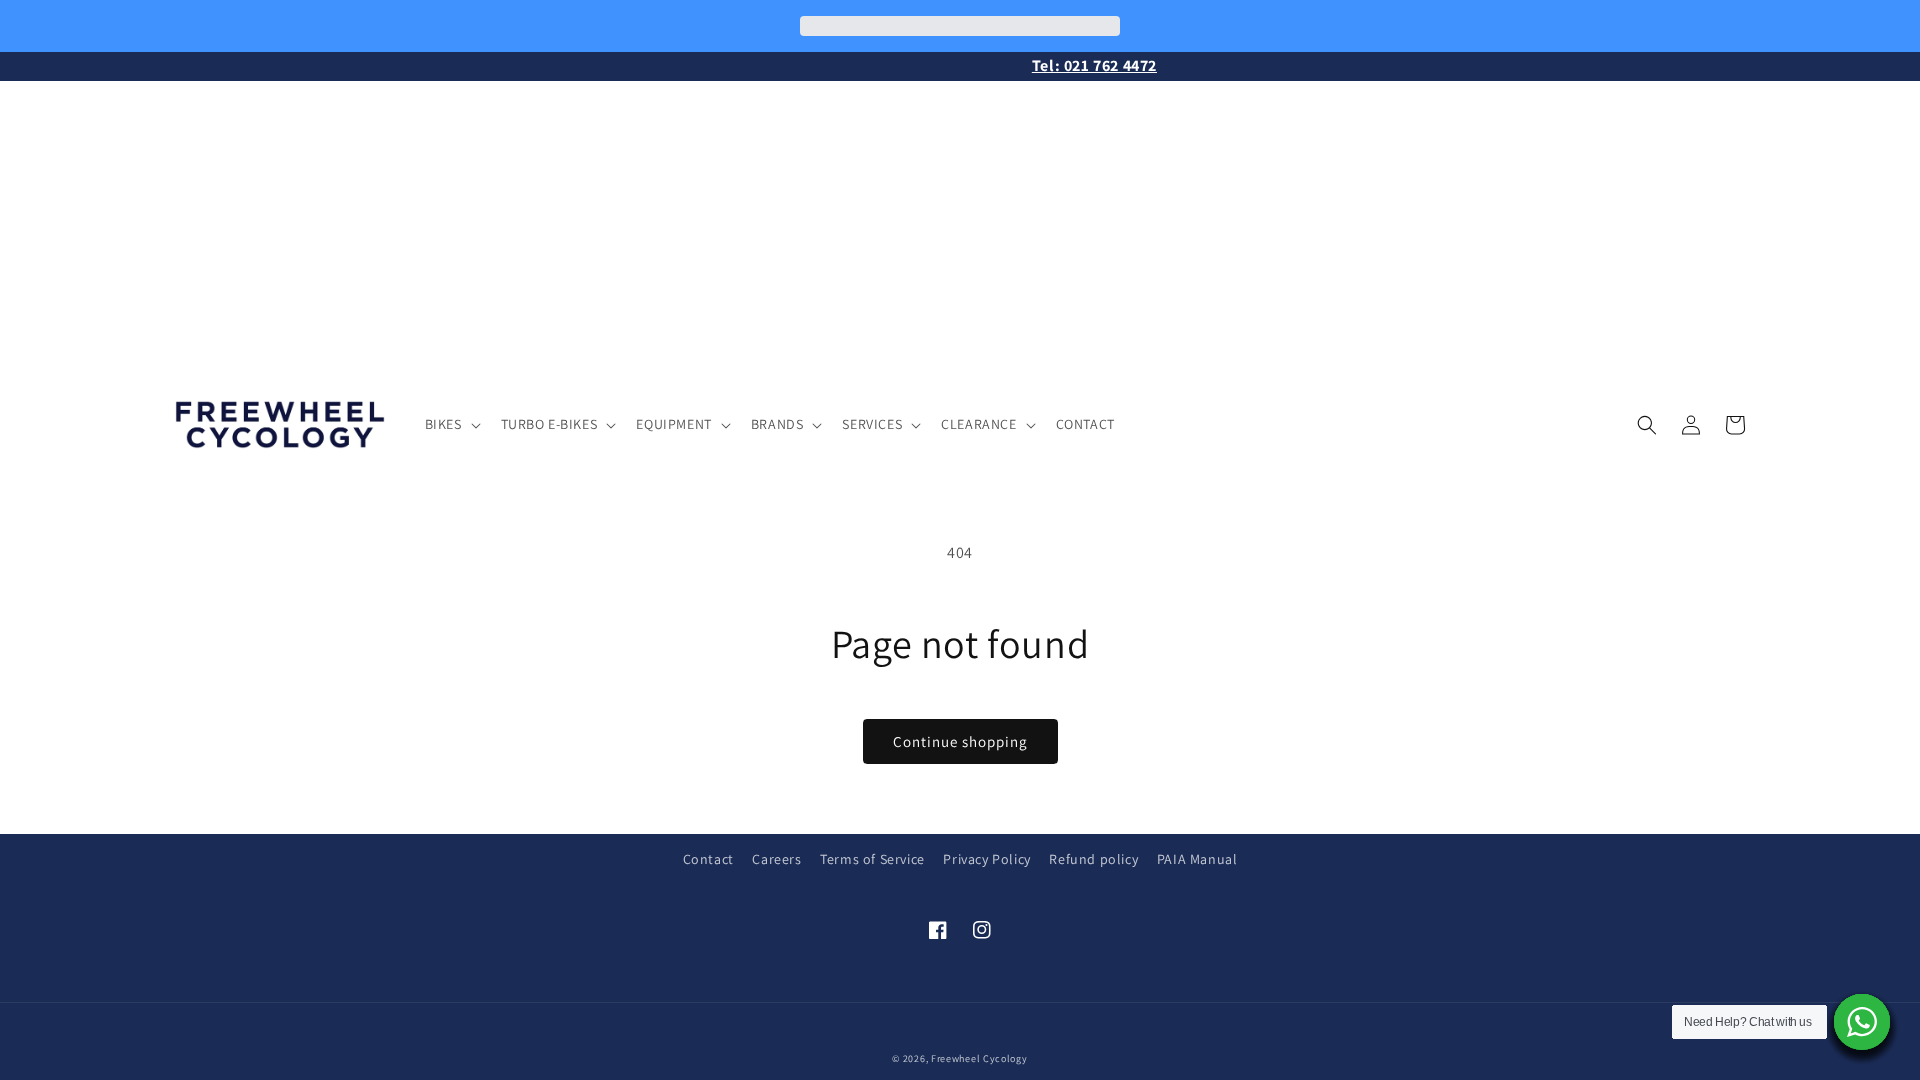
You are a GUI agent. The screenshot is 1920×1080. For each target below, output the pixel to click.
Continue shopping (960, 741)
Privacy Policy (986, 859)
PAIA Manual (1197, 859)
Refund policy (1093, 859)
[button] (451, 424)
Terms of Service (872, 859)
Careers (776, 859)
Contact (708, 859)
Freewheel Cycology (979, 1058)
